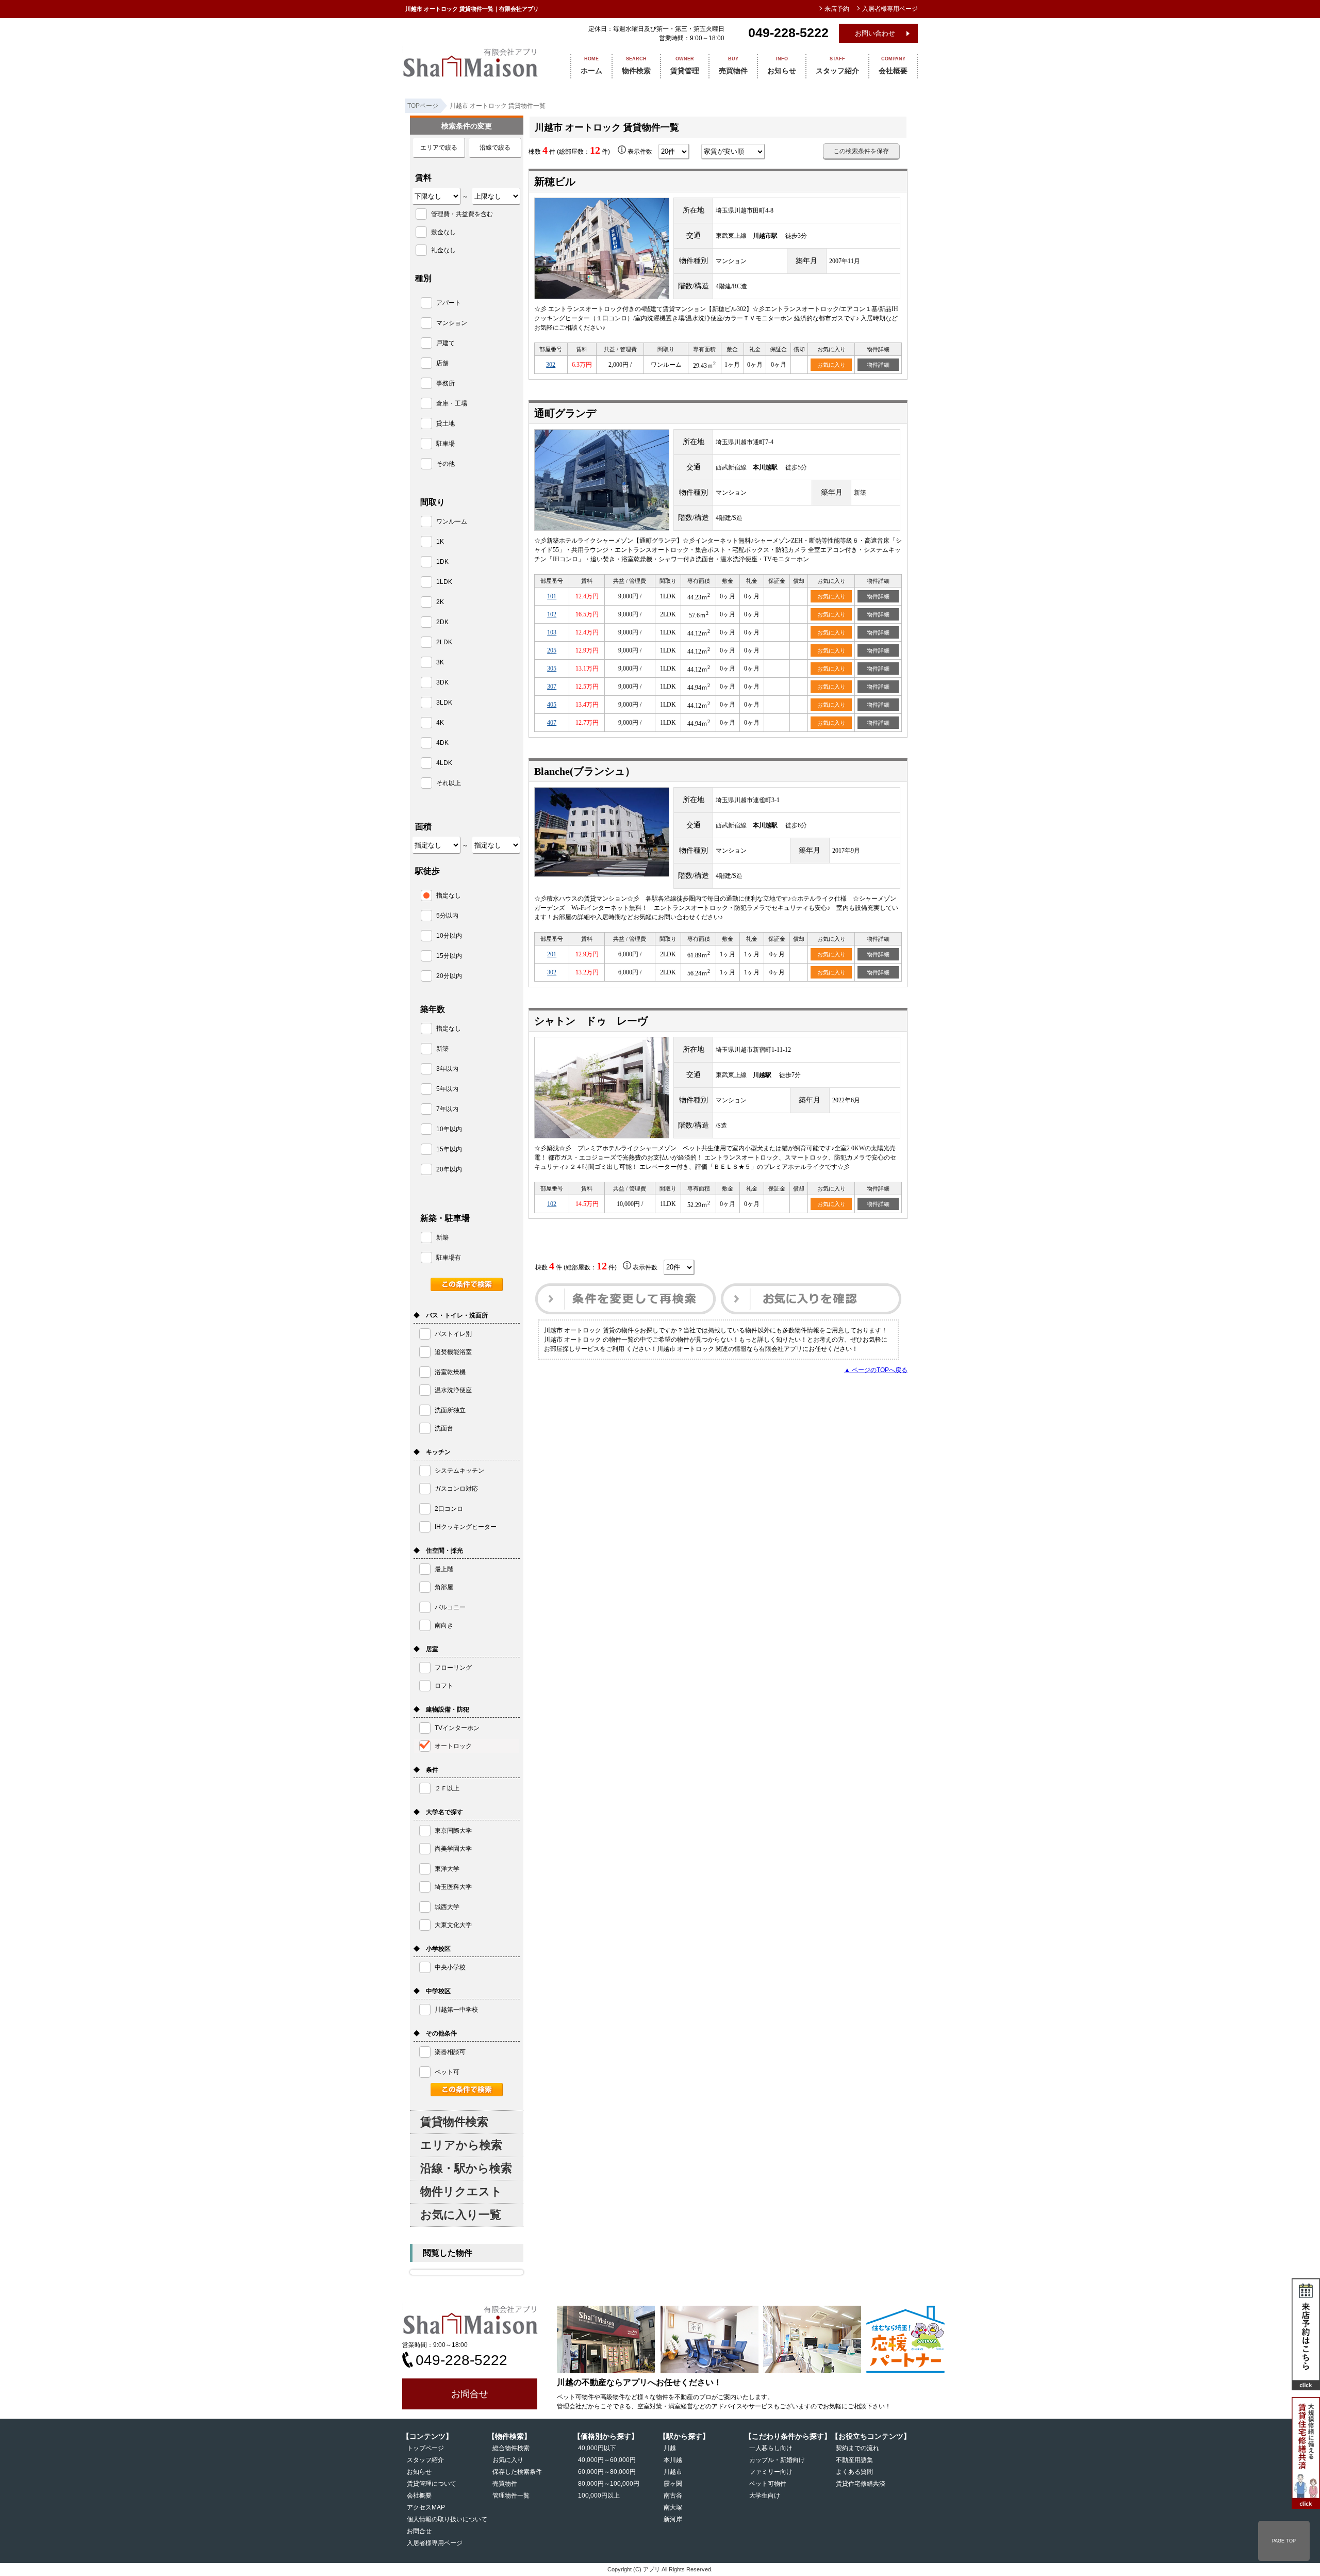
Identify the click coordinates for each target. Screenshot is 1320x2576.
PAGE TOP (1284, 2541)
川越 (670, 2448)
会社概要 (893, 66)
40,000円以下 (597, 2448)
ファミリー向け (771, 2472)
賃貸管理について (432, 2484)
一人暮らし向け (771, 2448)
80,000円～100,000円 (609, 2484)
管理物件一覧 (511, 2496)
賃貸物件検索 (454, 2122)
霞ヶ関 (673, 2484)
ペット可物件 (768, 2484)
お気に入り (831, 365)
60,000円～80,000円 (607, 2472)
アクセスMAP (426, 2507)
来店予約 (837, 9)
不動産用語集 (854, 2460)
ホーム (591, 66)
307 (552, 687)
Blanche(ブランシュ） (585, 771)
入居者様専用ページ (435, 2543)
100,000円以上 (599, 2496)
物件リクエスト (461, 2191)
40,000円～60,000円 (607, 2460)
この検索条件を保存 (861, 151)
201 (552, 954)
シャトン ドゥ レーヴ (591, 1021)
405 (552, 705)
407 (552, 723)
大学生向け (765, 2496)
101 (552, 596)
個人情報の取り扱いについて (447, 2519)
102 (552, 614)
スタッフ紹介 (837, 66)
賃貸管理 (685, 66)
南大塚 (673, 2507)
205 (552, 650)
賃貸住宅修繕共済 (861, 2484)
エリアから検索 (461, 2145)
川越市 (673, 2472)
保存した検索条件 (517, 2472)
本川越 (673, 2460)
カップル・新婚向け (777, 2460)
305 (552, 669)
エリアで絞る (439, 148)
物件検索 (636, 66)
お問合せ (470, 2394)
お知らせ (782, 66)
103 (552, 632)
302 (551, 365)
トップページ (425, 2448)
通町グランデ (565, 413)
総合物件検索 (511, 2448)
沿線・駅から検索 (466, 2168)
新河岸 (673, 2519)
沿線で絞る (495, 148)
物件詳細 (878, 365)
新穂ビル (555, 182)
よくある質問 (854, 2472)
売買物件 (733, 66)
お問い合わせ (875, 33)
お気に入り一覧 (461, 2215)
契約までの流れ (857, 2448)
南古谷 (673, 2496)
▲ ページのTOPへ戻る (876, 1370)
